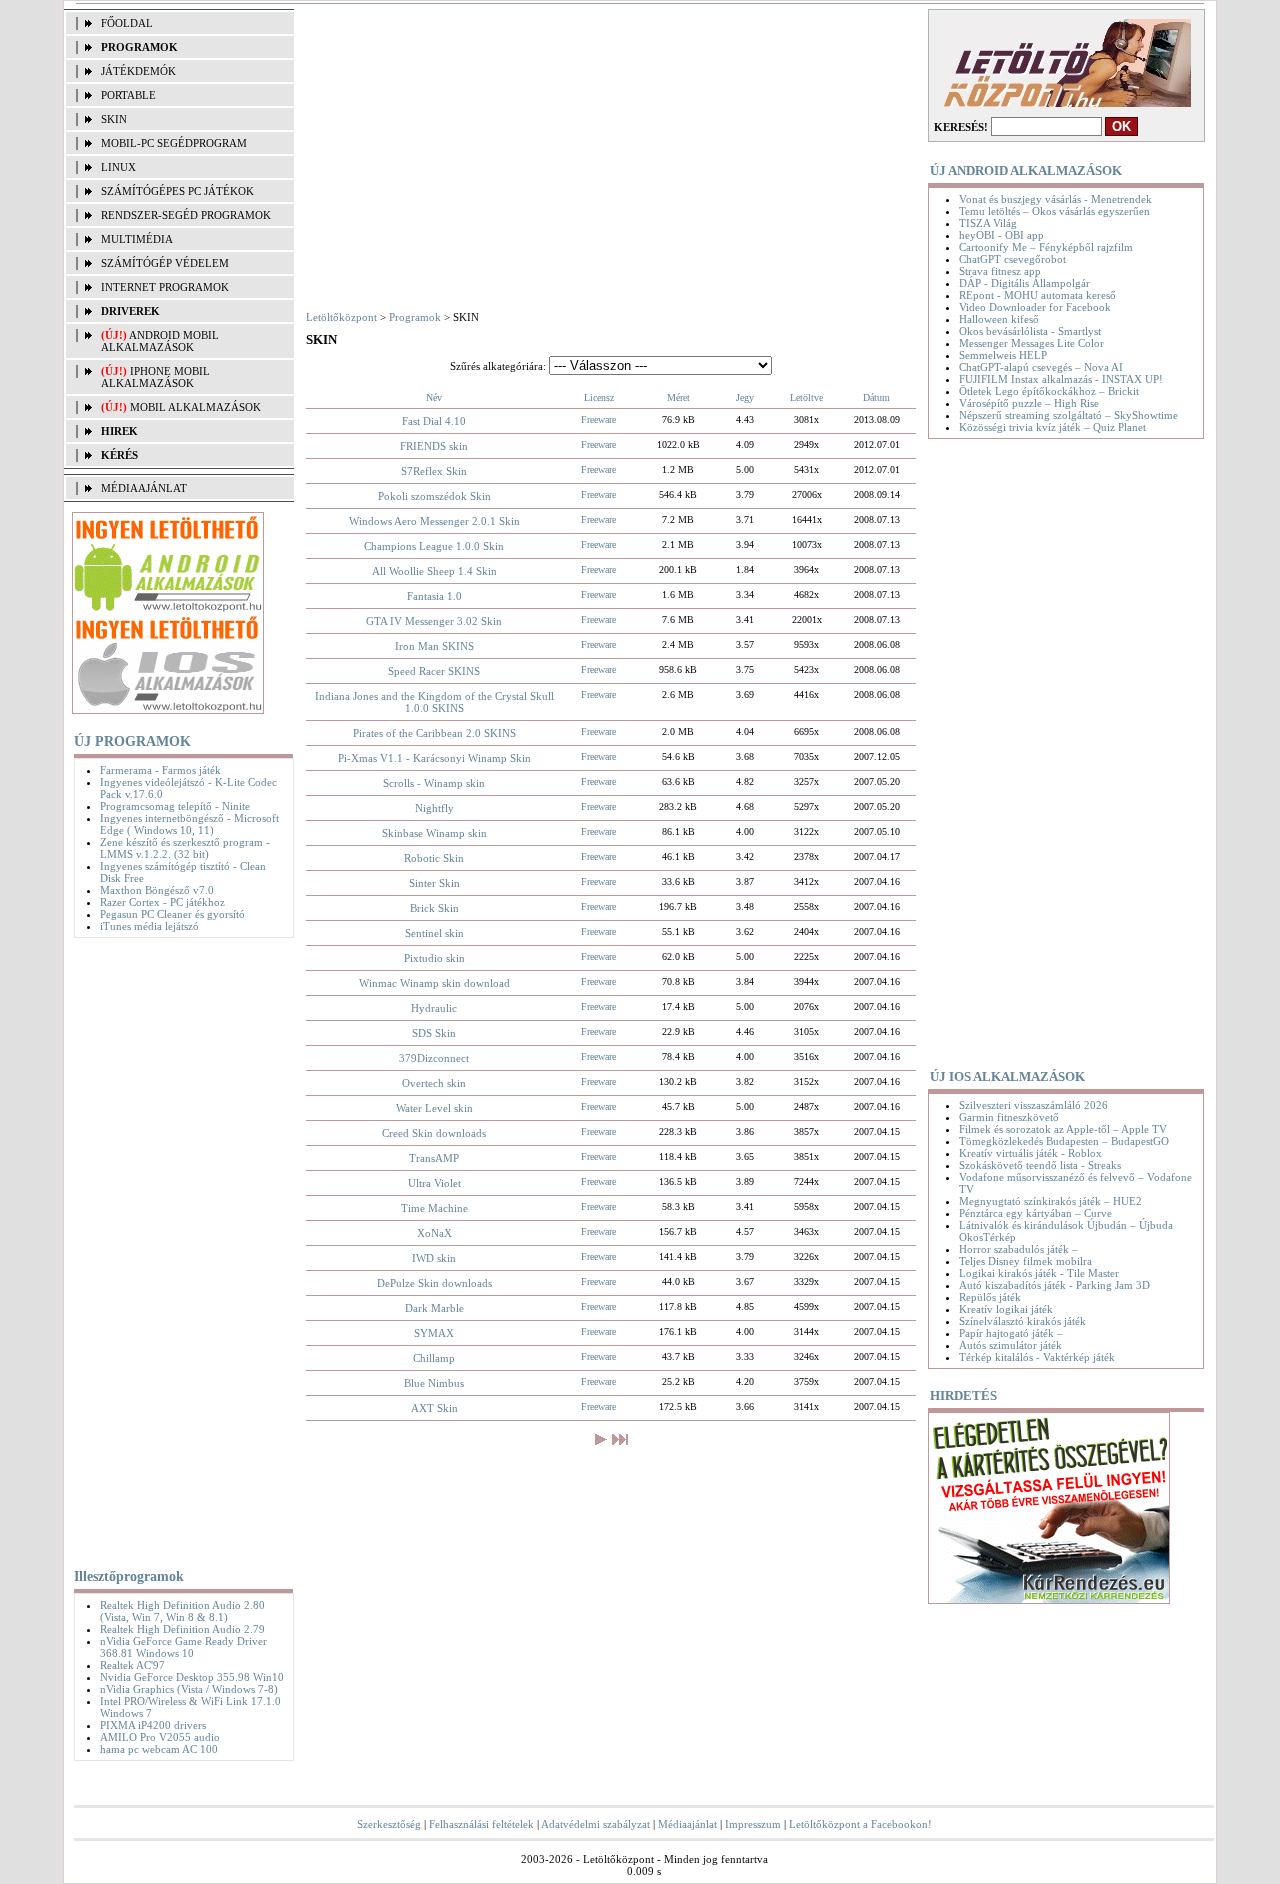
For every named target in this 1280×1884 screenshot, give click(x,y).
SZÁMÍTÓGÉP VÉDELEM (165, 263)
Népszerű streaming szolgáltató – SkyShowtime (1068, 415)
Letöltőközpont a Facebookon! (860, 1824)
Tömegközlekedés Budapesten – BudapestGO (1064, 1141)
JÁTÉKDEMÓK (138, 71)
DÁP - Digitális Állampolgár (1024, 283)
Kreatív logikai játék (1006, 1309)
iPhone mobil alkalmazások (155, 377)
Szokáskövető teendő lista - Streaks (1040, 1165)
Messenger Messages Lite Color (1031, 343)
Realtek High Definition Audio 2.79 (182, 1629)
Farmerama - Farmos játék (160, 770)
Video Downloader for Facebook (1035, 307)
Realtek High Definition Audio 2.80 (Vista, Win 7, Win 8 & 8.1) (182, 1611)
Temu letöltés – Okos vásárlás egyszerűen (1054, 211)
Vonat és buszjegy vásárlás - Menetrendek (1055, 199)
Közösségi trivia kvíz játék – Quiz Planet (1052, 427)
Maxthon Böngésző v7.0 (157, 890)
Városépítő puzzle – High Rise (1029, 403)
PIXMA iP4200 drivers (153, 1725)
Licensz (599, 397)
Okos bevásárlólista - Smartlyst (1030, 331)
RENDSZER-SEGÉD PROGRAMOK (186, 215)
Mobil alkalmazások (195, 407)
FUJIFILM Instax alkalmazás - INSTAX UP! (1061, 379)
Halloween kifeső (999, 319)
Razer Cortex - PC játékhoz (162, 902)
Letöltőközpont (341, 317)
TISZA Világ (988, 223)
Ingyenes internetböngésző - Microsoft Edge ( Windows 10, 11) (189, 824)
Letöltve (806, 397)
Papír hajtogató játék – (1011, 1333)
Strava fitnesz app (1000, 271)
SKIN (114, 119)
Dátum (876, 397)
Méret (678, 397)
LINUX (118, 167)
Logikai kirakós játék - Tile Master (1039, 1273)
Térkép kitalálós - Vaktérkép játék (1037, 1357)
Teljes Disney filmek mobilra (1025, 1261)
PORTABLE (128, 95)
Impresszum (753, 1824)
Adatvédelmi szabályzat (595, 1824)
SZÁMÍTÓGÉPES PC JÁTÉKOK (177, 191)
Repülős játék (990, 1297)
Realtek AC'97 (132, 1665)
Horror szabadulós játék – (1018, 1249)
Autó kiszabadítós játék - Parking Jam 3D (1054, 1285)
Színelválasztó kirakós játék (1022, 1321)
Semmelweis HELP (1003, 355)
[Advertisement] (178, 1249)
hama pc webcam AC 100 (159, 1749)
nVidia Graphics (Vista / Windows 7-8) (189, 1689)
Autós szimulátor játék (1010, 1345)
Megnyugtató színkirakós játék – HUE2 (1050, 1201)
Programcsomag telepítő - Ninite (175, 806)
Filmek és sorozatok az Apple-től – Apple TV (1063, 1129)
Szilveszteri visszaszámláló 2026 (1033, 1105)
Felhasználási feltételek (481, 1824)
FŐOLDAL (127, 23)
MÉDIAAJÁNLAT (144, 488)
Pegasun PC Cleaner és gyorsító (172, 914)
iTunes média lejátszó (149, 926)
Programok (415, 317)
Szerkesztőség (389, 1824)
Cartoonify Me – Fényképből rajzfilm (1046, 247)
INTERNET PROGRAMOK (165, 287)
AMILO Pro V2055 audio (160, 1737)
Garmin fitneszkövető (1009, 1117)
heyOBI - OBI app (1001, 235)
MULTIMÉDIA (137, 239)
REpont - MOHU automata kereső (1037, 295)
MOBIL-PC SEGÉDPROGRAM (174, 143)
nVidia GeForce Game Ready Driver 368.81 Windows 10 (183, 1647)
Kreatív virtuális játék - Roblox (1030, 1153)
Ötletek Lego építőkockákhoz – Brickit (1049, 391)
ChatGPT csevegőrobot (1012, 259)
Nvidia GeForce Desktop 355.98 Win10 (192, 1677)
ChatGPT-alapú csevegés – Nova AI (1041, 367)
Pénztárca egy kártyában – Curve (1035, 1213)
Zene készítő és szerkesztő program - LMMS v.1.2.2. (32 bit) (185, 848)
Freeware (598, 419)
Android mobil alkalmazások (160, 341)
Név (434, 397)
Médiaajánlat (687, 1824)
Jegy (745, 397)
